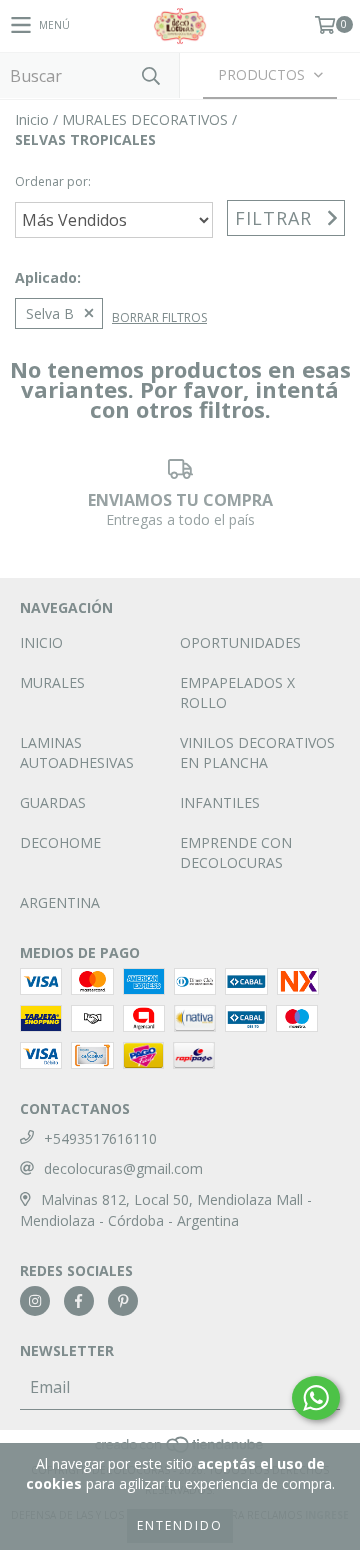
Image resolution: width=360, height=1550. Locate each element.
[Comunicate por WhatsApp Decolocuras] (316, 1398)
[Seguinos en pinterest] (123, 1301)
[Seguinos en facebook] (79, 1301)
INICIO (41, 642)
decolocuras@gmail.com (123, 1168)
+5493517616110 (100, 1138)
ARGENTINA (60, 902)
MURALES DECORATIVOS (145, 119)
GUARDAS (53, 802)
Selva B (50, 313)
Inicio (32, 119)
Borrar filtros (159, 317)
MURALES (52, 682)
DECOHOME (60, 842)
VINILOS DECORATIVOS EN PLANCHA (257, 752)
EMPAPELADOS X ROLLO (237, 692)
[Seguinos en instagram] (35, 1301)
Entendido (180, 1525)
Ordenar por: (53, 181)
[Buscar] (150, 75)
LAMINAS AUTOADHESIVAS (77, 752)
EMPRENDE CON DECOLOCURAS (236, 852)
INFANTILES (220, 802)
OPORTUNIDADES (240, 642)
